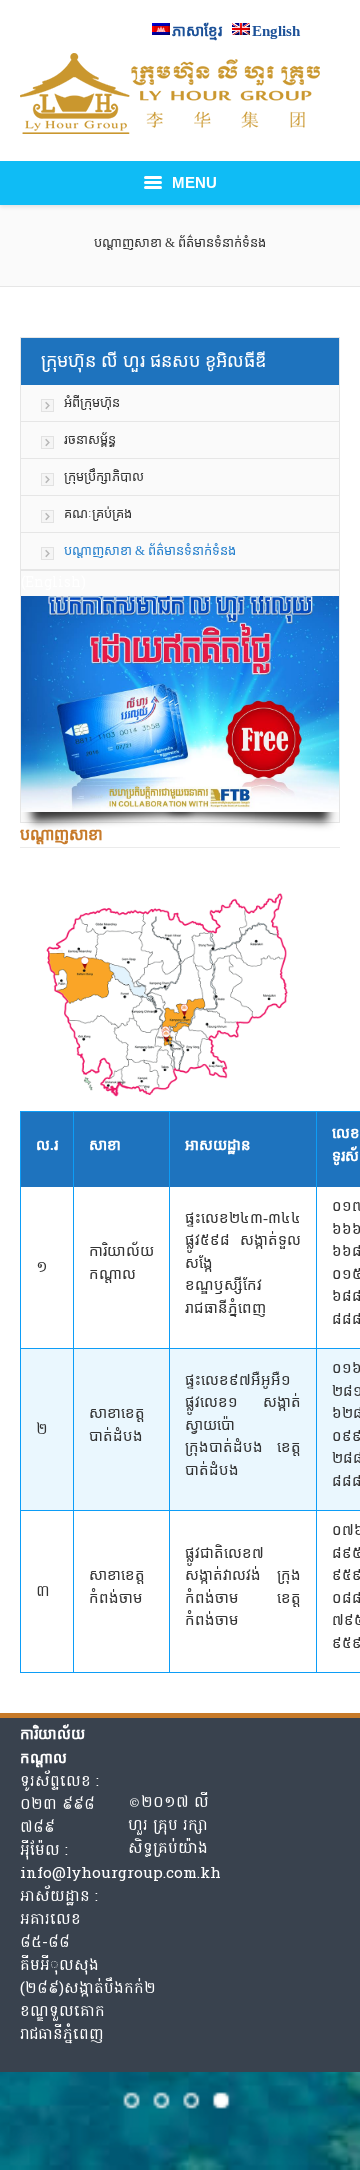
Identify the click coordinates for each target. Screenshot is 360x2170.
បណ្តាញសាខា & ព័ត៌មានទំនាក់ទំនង (150, 550)
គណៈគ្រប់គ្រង (98, 513)
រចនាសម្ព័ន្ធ (90, 439)
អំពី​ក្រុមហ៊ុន (92, 402)
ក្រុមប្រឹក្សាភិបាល (104, 476)
